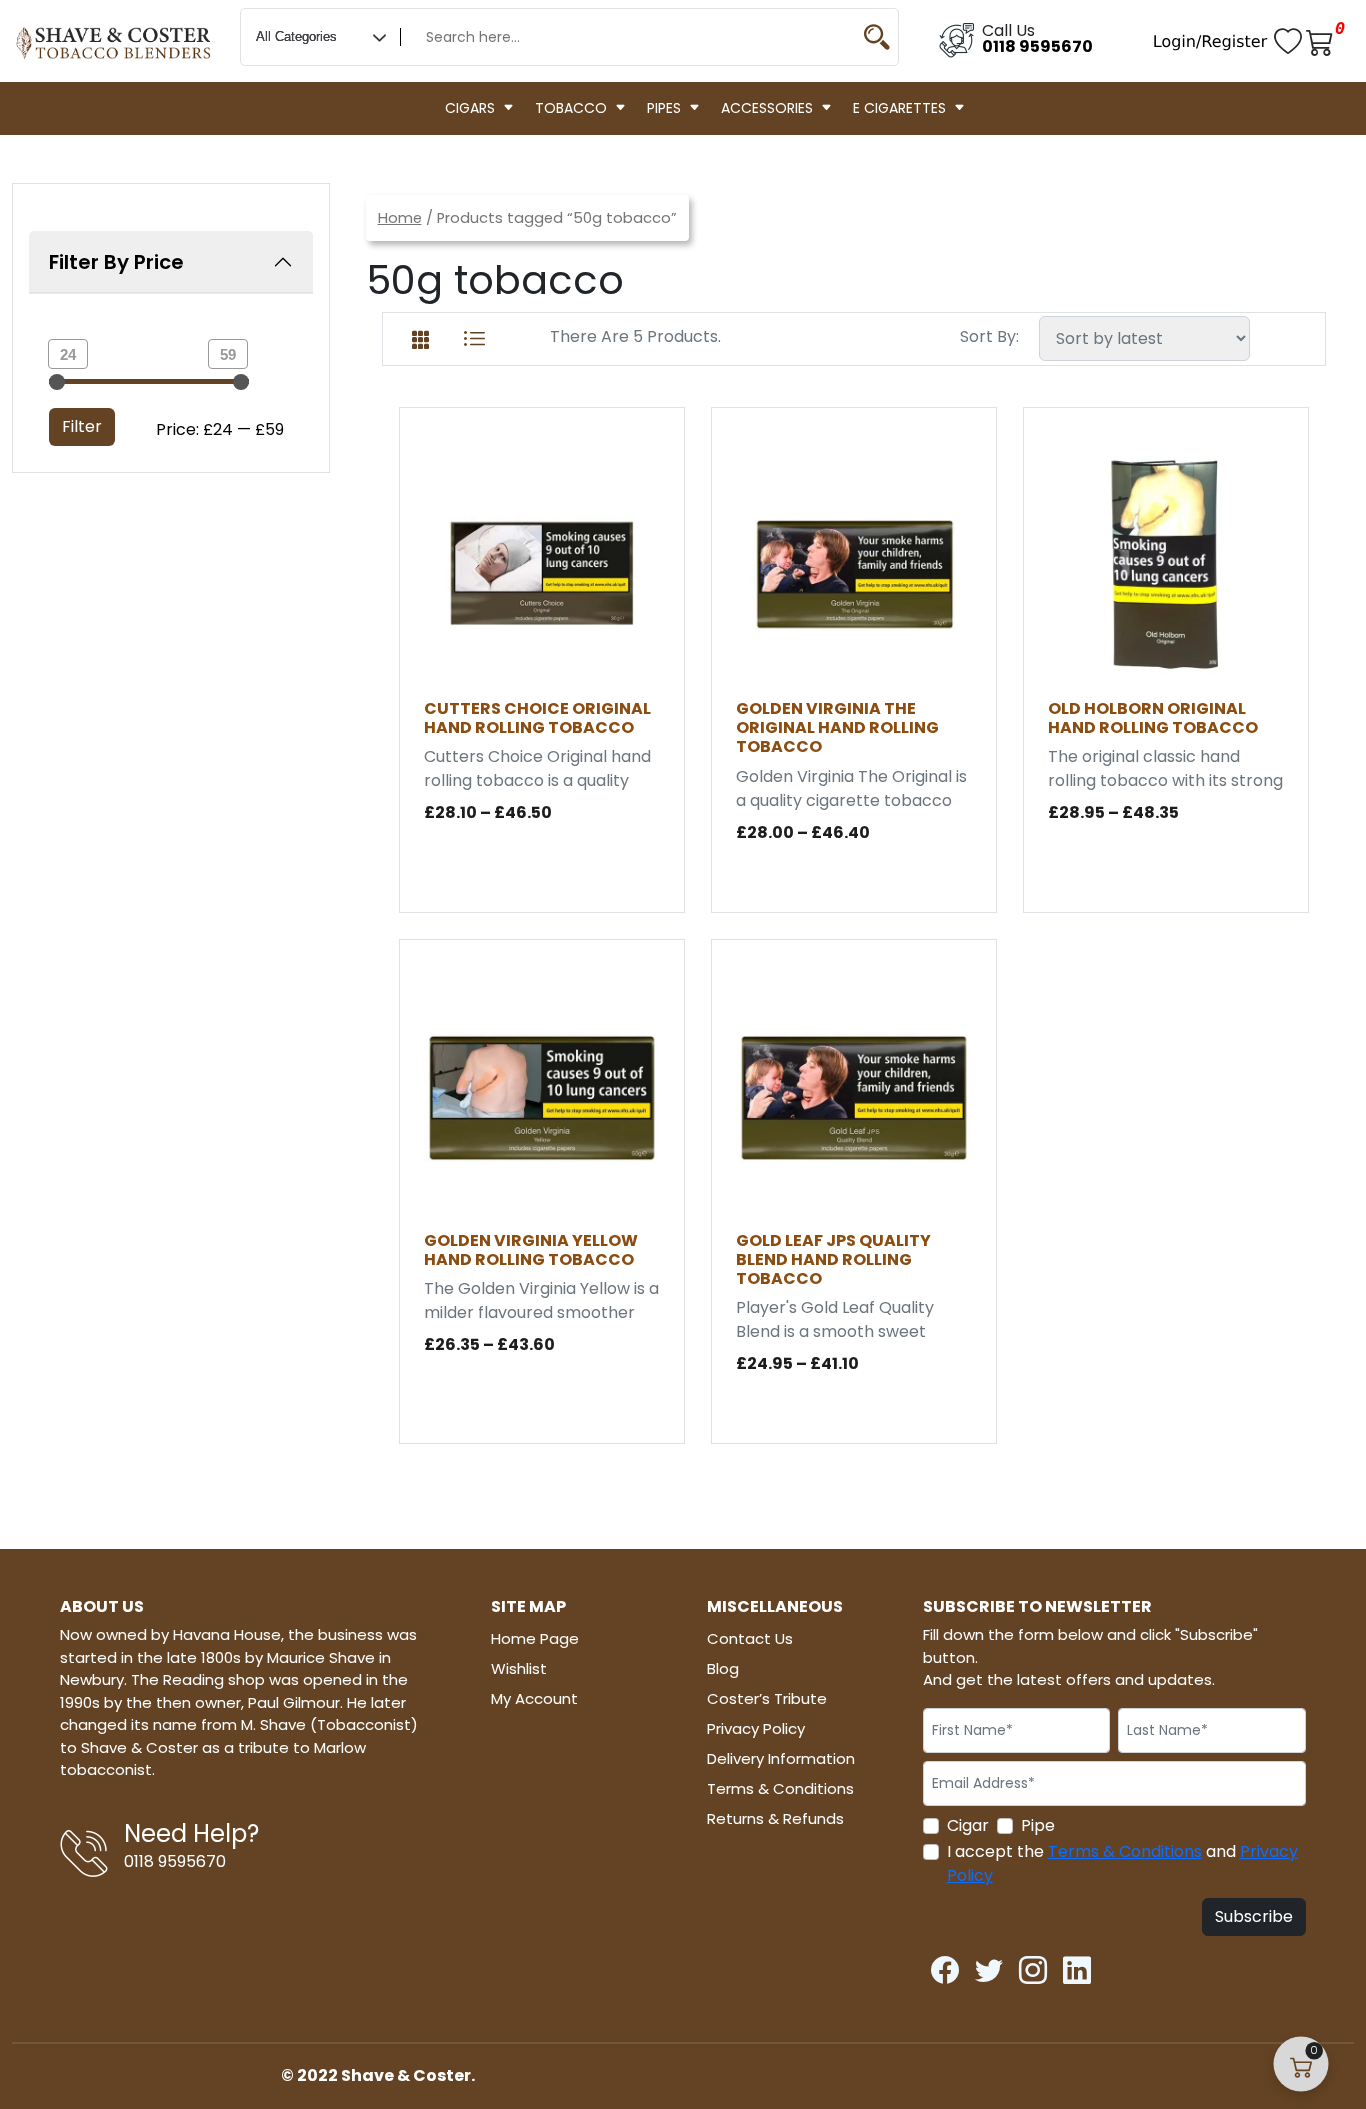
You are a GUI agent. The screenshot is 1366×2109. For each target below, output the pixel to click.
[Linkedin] (1077, 1965)
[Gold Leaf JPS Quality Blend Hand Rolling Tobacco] (854, 1096)
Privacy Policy (756, 1728)
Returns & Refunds (775, 1818)
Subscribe (1254, 1916)
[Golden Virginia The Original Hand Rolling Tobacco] (854, 564)
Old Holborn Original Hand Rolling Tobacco (1153, 718)
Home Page (535, 1638)
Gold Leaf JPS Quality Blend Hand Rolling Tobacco (833, 1259)
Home (400, 218)
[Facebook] (945, 1965)
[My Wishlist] (1290, 40)
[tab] (420, 336)
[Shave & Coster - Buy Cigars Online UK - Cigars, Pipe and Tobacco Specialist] (114, 35)
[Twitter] (989, 1965)
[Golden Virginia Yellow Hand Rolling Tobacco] (542, 1096)
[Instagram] (1033, 1965)
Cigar (968, 1825)
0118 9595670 (1037, 46)
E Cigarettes (899, 108)
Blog (723, 1668)
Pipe (1038, 1825)
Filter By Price (116, 262)
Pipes (664, 108)
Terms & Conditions (780, 1788)
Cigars (470, 108)
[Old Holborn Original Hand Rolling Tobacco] (1166, 564)
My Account (534, 1698)
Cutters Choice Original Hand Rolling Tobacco (537, 718)
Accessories (767, 108)
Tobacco (571, 108)
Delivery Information (781, 1758)
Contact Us (750, 1638)
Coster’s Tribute (767, 1698)
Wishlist (519, 1668)
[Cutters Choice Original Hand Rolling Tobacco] (542, 564)
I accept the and (1122, 1863)
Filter (82, 426)
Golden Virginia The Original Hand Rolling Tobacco (837, 727)
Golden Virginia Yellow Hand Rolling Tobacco (531, 1250)
